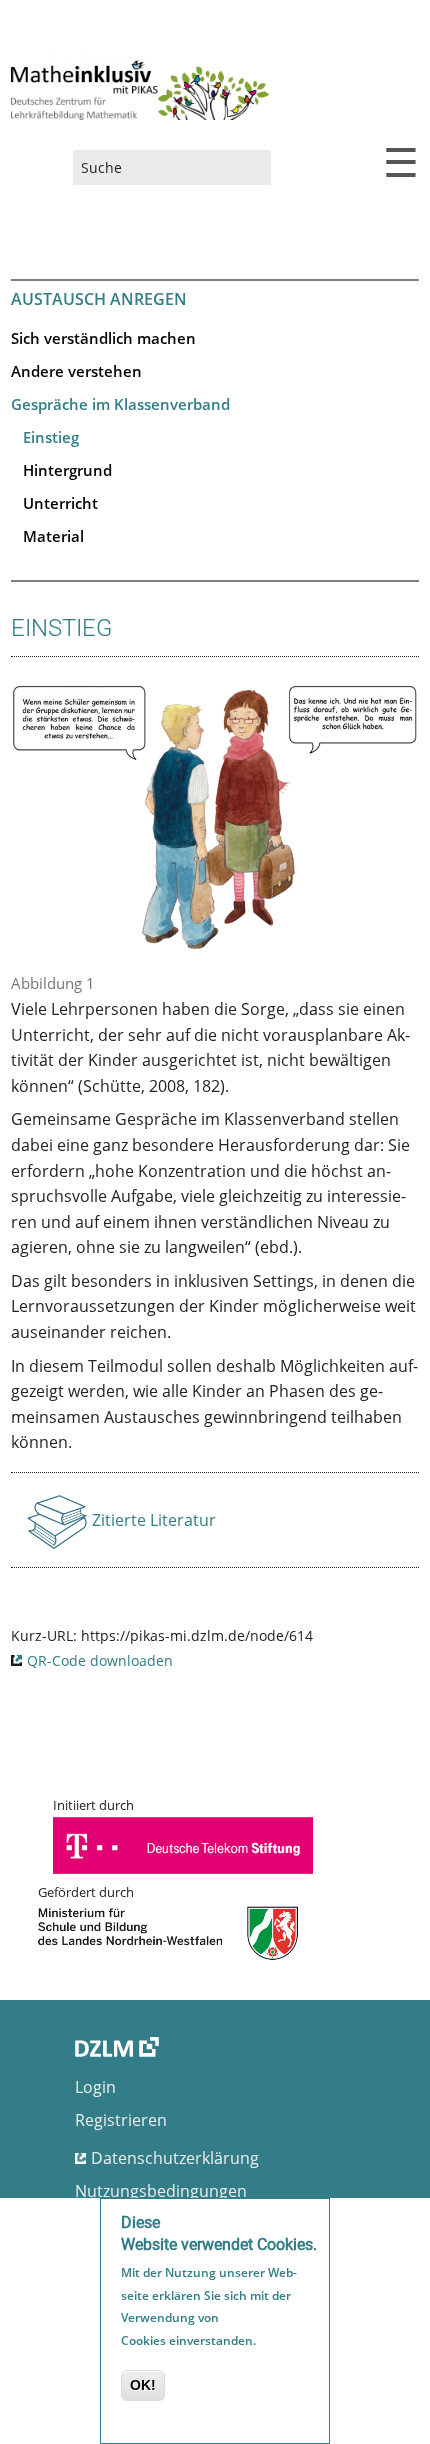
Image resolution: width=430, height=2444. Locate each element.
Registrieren (121, 2120)
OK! (143, 2385)
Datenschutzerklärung (175, 2158)
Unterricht (60, 503)
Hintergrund (67, 470)
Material (53, 536)
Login (95, 2087)
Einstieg (51, 437)
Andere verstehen (76, 371)
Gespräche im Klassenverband (120, 404)
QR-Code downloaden (100, 1660)
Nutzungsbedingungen (161, 2191)
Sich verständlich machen (103, 338)
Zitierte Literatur (154, 1526)
